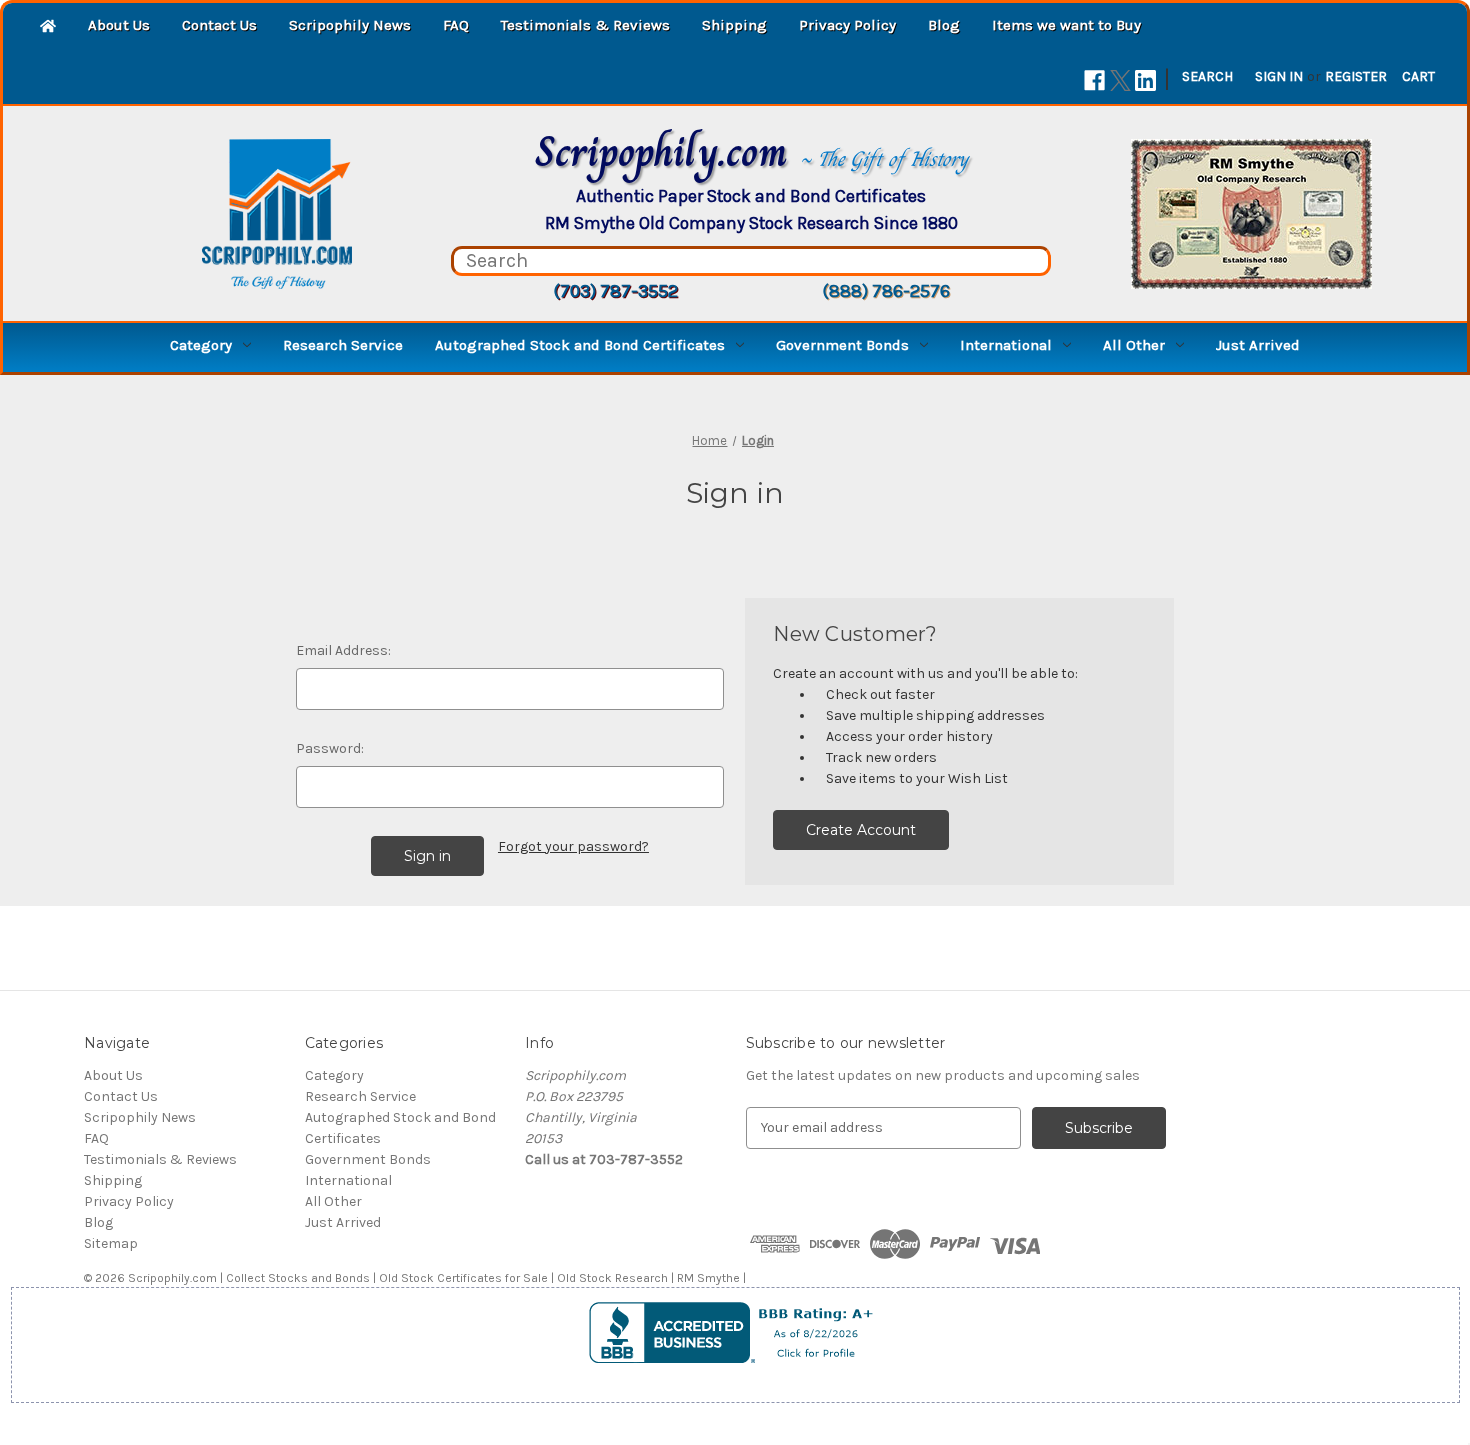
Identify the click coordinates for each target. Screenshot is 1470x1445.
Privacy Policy (847, 25)
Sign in (1279, 76)
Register (1356, 76)
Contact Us (219, 25)
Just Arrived (1258, 345)
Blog (944, 25)
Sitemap (111, 1243)
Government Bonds (842, 345)
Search (1207, 76)
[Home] (48, 27)
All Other (1134, 345)
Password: (330, 748)
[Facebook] (1094, 80)
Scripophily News (350, 25)
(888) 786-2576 (886, 291)
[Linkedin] (1145, 80)
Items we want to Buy (1066, 25)
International (1006, 345)
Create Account (861, 830)
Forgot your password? (573, 846)
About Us (119, 25)
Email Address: (343, 650)
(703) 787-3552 (615, 291)
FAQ (456, 25)
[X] (1120, 80)
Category (201, 345)
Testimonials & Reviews (585, 25)
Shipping (734, 25)
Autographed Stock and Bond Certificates (580, 345)
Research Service (343, 345)
